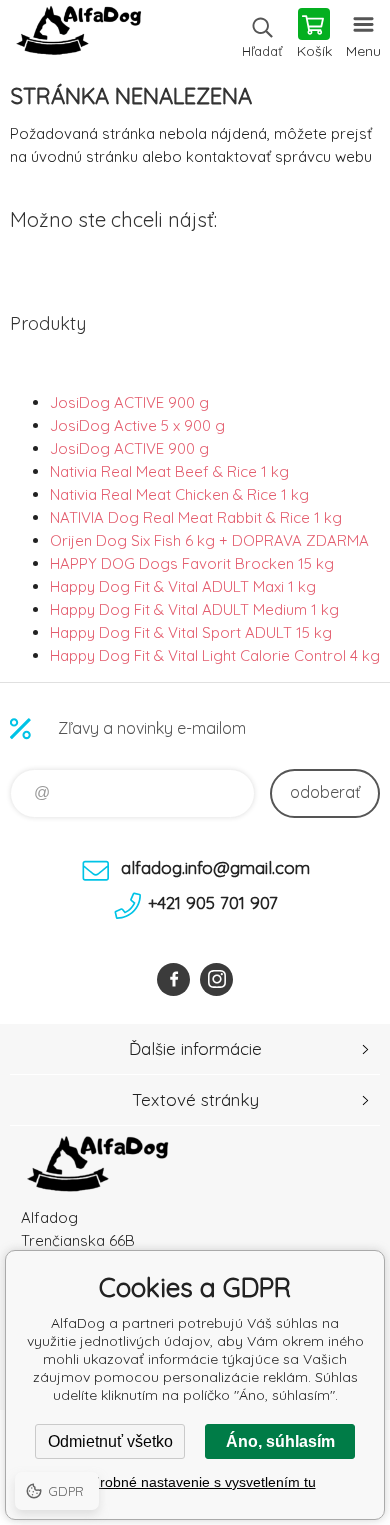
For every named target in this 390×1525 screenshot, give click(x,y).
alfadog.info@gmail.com (215, 867)
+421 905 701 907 (213, 902)
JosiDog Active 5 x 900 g (137, 425)
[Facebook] (173, 979)
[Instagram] (216, 979)
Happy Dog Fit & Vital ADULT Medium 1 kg (194, 609)
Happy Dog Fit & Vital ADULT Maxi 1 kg (183, 586)
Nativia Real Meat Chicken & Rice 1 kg (179, 494)
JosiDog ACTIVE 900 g (129, 402)
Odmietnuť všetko (110, 1441)
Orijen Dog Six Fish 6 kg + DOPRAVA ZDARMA (209, 540)
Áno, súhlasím (280, 1441)
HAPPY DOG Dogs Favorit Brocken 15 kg (192, 563)
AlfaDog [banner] (78, 35)
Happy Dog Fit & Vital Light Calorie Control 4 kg (215, 655)
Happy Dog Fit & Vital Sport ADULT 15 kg (191, 632)
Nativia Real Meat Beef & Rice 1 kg (169, 471)
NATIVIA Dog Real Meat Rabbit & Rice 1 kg (196, 517)
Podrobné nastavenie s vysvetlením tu (195, 1482)
